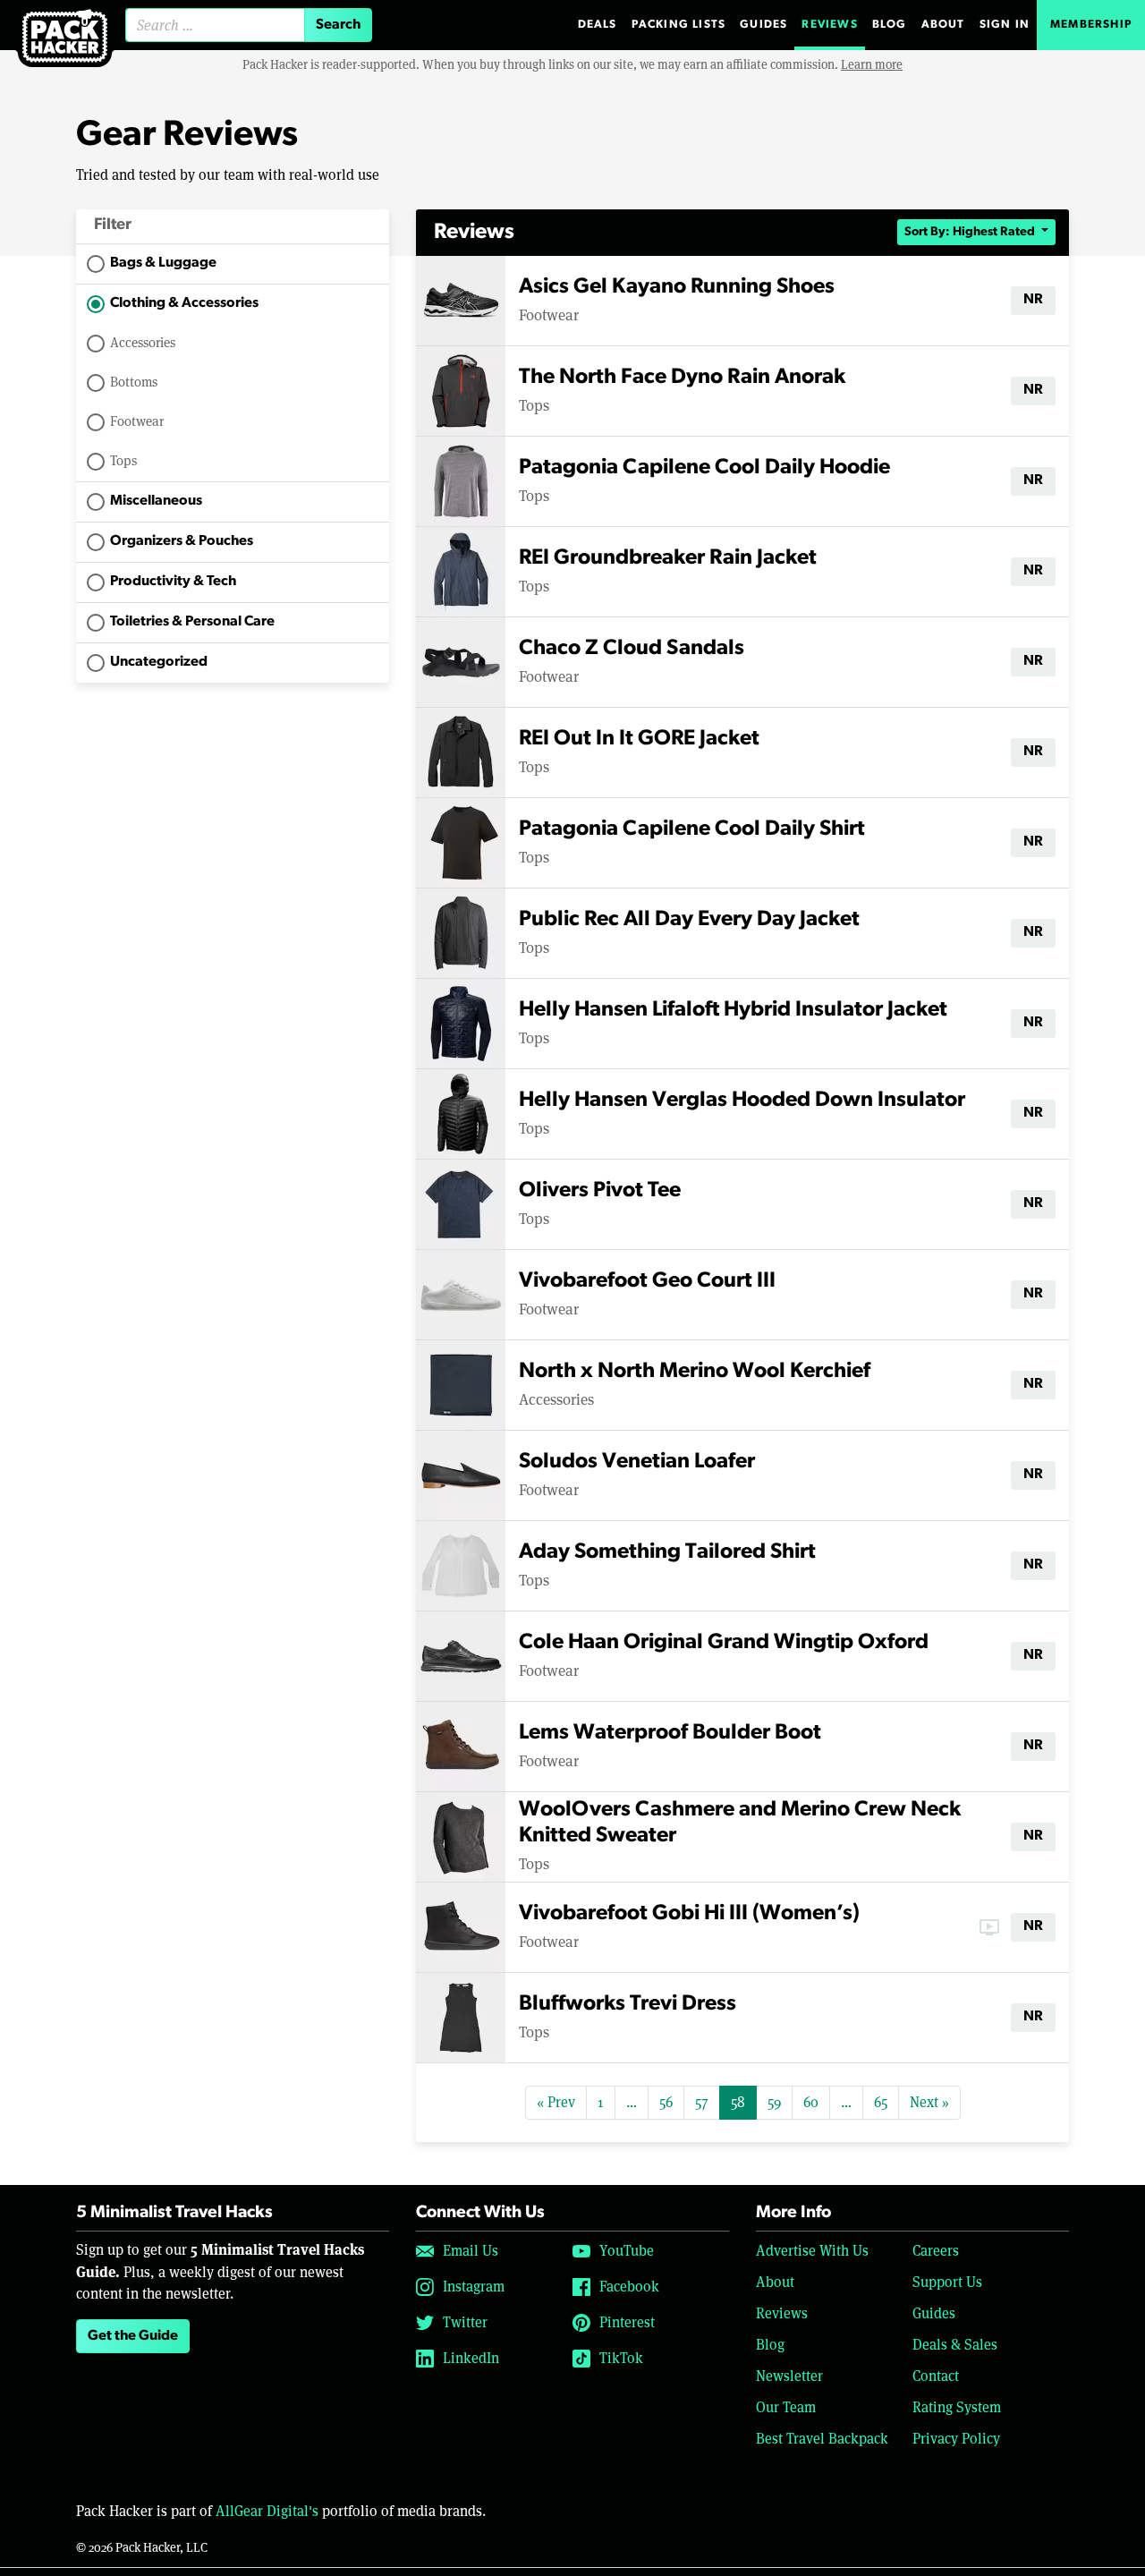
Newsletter (789, 2376)
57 (702, 2102)
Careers (936, 2251)
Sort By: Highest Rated (971, 232)
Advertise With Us (812, 2251)
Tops (123, 460)
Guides (763, 25)
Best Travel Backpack (822, 2439)
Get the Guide (133, 2336)
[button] (233, 227)
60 (811, 2102)
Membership (1091, 25)
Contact (936, 2376)
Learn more (872, 64)
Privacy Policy (956, 2439)
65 (881, 2102)
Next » (929, 2102)
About (943, 25)
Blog (890, 25)
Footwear (137, 421)
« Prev (556, 2102)
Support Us (947, 2282)
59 (774, 2102)
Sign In (1005, 25)
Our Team (786, 2407)
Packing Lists (679, 25)
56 (666, 2102)
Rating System (957, 2407)
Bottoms (134, 382)
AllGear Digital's (267, 2511)
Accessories (143, 342)
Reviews (829, 25)
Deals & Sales (955, 2345)
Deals (598, 25)
